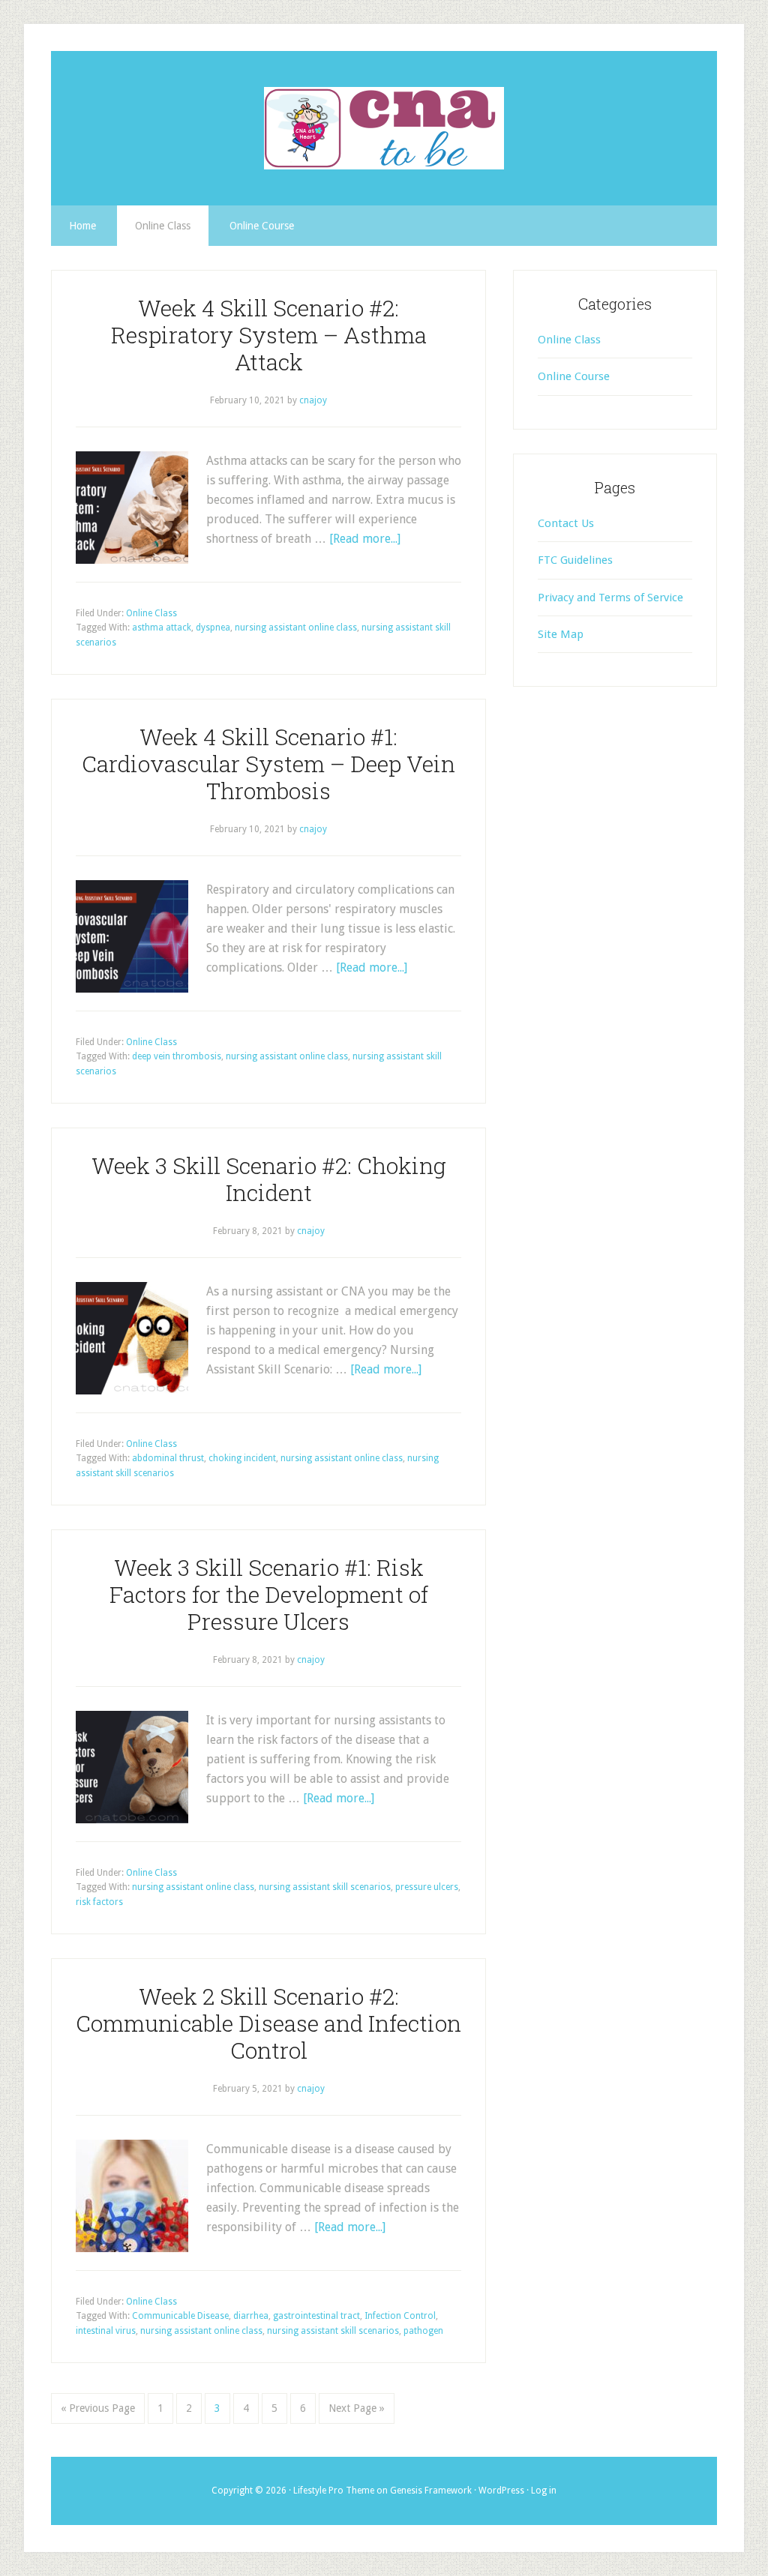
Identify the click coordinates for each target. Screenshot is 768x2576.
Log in (544, 2491)
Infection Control (400, 2316)
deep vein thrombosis (177, 1056)
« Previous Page (98, 2408)
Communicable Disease (180, 2316)
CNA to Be (384, 128)
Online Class (151, 613)
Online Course (574, 376)
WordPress (501, 2491)
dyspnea (213, 628)
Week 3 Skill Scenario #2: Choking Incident (269, 1179)
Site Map (561, 634)
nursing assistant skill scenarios (325, 1887)
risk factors (99, 1902)
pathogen (423, 2331)
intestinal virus (106, 2331)
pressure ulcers (427, 1887)
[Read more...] (365, 539)
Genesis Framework (431, 2491)
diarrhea (251, 2316)
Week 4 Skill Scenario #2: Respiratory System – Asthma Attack (269, 335)
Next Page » (357, 2408)
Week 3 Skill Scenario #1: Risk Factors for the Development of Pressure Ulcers (269, 1594)
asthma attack (162, 628)
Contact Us (566, 523)
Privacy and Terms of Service (610, 598)
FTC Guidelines (575, 560)
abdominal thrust (168, 1458)
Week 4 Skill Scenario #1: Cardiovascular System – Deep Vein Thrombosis (268, 764)
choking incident (242, 1458)
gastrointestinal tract (316, 2316)
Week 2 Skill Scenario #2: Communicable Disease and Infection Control (268, 2023)
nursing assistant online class (296, 628)
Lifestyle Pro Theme (334, 2491)
